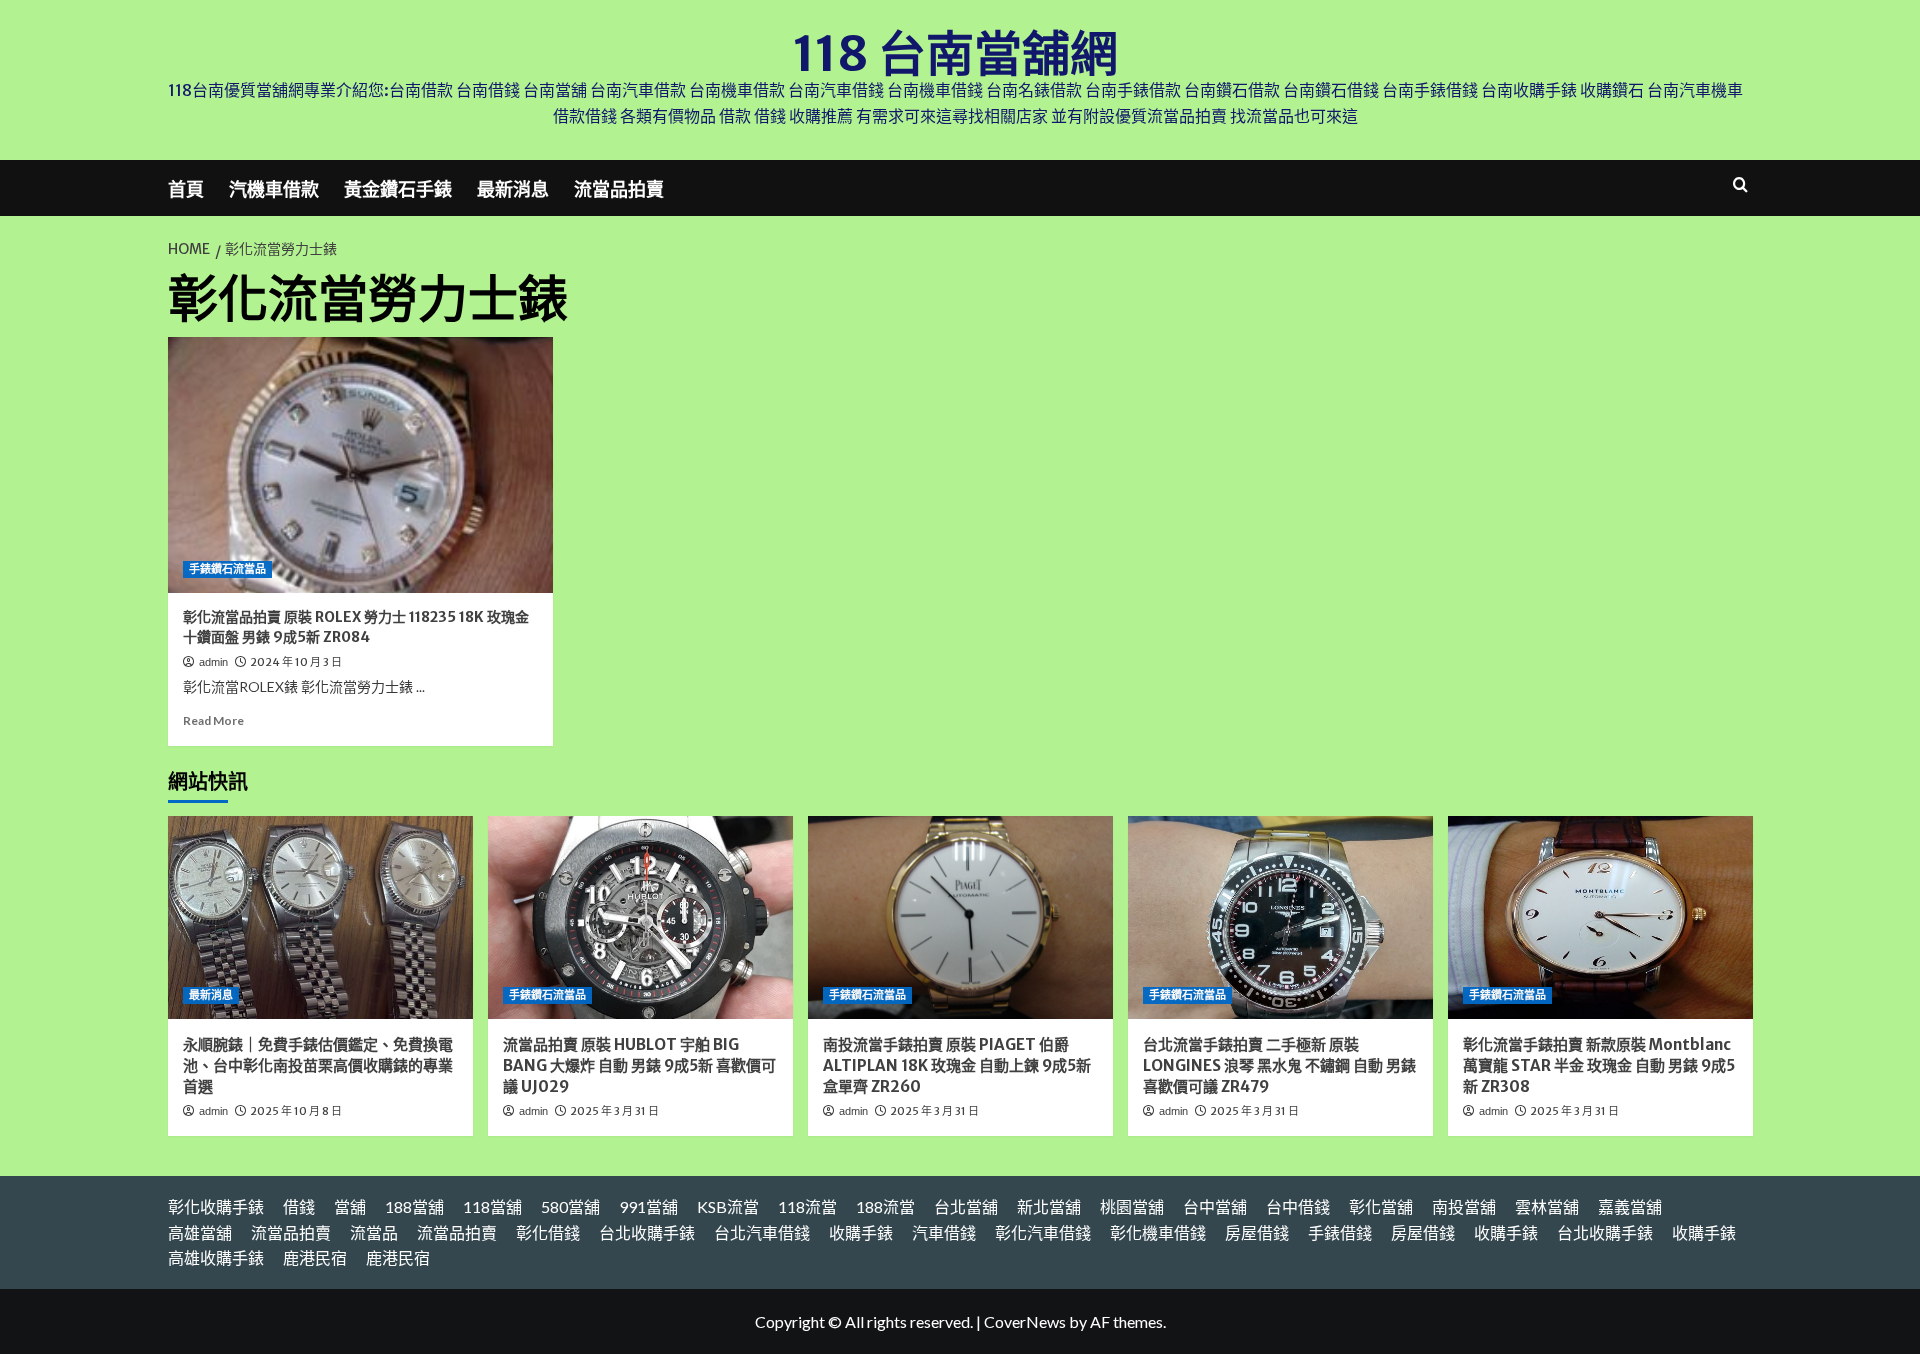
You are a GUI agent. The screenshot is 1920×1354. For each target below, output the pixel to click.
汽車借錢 (944, 1232)
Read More (213, 720)
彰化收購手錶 (216, 1206)
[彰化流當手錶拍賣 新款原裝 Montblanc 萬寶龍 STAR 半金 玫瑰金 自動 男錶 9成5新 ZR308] (1600, 917)
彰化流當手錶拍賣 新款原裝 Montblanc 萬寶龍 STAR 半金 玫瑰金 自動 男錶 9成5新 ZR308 (1599, 1065)
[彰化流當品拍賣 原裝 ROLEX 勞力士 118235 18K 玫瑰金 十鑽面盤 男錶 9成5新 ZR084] (360, 465)
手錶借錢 (1340, 1232)
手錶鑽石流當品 (227, 569)
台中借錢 (1298, 1206)
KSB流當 (728, 1206)
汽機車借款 (274, 189)
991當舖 (648, 1206)
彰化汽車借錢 (1043, 1232)
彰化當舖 (1381, 1206)
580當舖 (570, 1206)
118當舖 (492, 1206)
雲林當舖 (1547, 1206)
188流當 (885, 1206)
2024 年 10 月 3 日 (296, 662)
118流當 (807, 1206)
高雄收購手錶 (216, 1257)
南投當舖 (1464, 1206)
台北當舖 (966, 1206)
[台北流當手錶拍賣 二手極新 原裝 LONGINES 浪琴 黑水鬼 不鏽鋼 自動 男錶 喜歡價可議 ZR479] (1280, 917)
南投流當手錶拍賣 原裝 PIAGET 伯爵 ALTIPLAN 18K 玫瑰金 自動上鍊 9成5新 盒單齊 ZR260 (957, 1065)
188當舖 (414, 1206)
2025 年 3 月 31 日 (614, 1111)
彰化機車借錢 (1158, 1232)
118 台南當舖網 (955, 54)
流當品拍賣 (619, 189)
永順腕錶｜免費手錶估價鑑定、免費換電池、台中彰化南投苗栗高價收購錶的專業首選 (318, 1065)
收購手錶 (861, 1232)
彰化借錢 (548, 1232)
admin (213, 662)
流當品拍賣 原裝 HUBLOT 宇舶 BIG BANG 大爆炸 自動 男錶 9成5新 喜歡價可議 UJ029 (639, 1065)
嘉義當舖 (1630, 1206)
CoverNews (1025, 1321)
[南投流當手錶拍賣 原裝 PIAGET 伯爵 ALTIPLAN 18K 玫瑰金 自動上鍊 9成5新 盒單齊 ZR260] (960, 917)
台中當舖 (1215, 1206)
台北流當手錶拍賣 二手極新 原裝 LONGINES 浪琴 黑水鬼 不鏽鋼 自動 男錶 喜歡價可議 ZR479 (1279, 1065)
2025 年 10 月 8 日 (296, 1111)
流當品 (374, 1232)
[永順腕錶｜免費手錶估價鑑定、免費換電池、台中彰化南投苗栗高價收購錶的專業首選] (320, 917)
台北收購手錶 (647, 1232)
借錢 (299, 1206)
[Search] (1740, 185)
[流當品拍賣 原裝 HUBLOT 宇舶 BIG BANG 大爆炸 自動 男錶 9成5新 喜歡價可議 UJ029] (640, 917)
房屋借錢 (1257, 1232)
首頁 (186, 189)
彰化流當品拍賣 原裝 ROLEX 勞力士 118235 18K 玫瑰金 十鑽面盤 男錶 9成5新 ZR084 (356, 627)
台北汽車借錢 (762, 1232)
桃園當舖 (1132, 1206)
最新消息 (513, 189)
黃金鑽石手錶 (398, 189)
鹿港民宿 (315, 1257)
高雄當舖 (200, 1232)
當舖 (350, 1206)
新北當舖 (1049, 1206)
